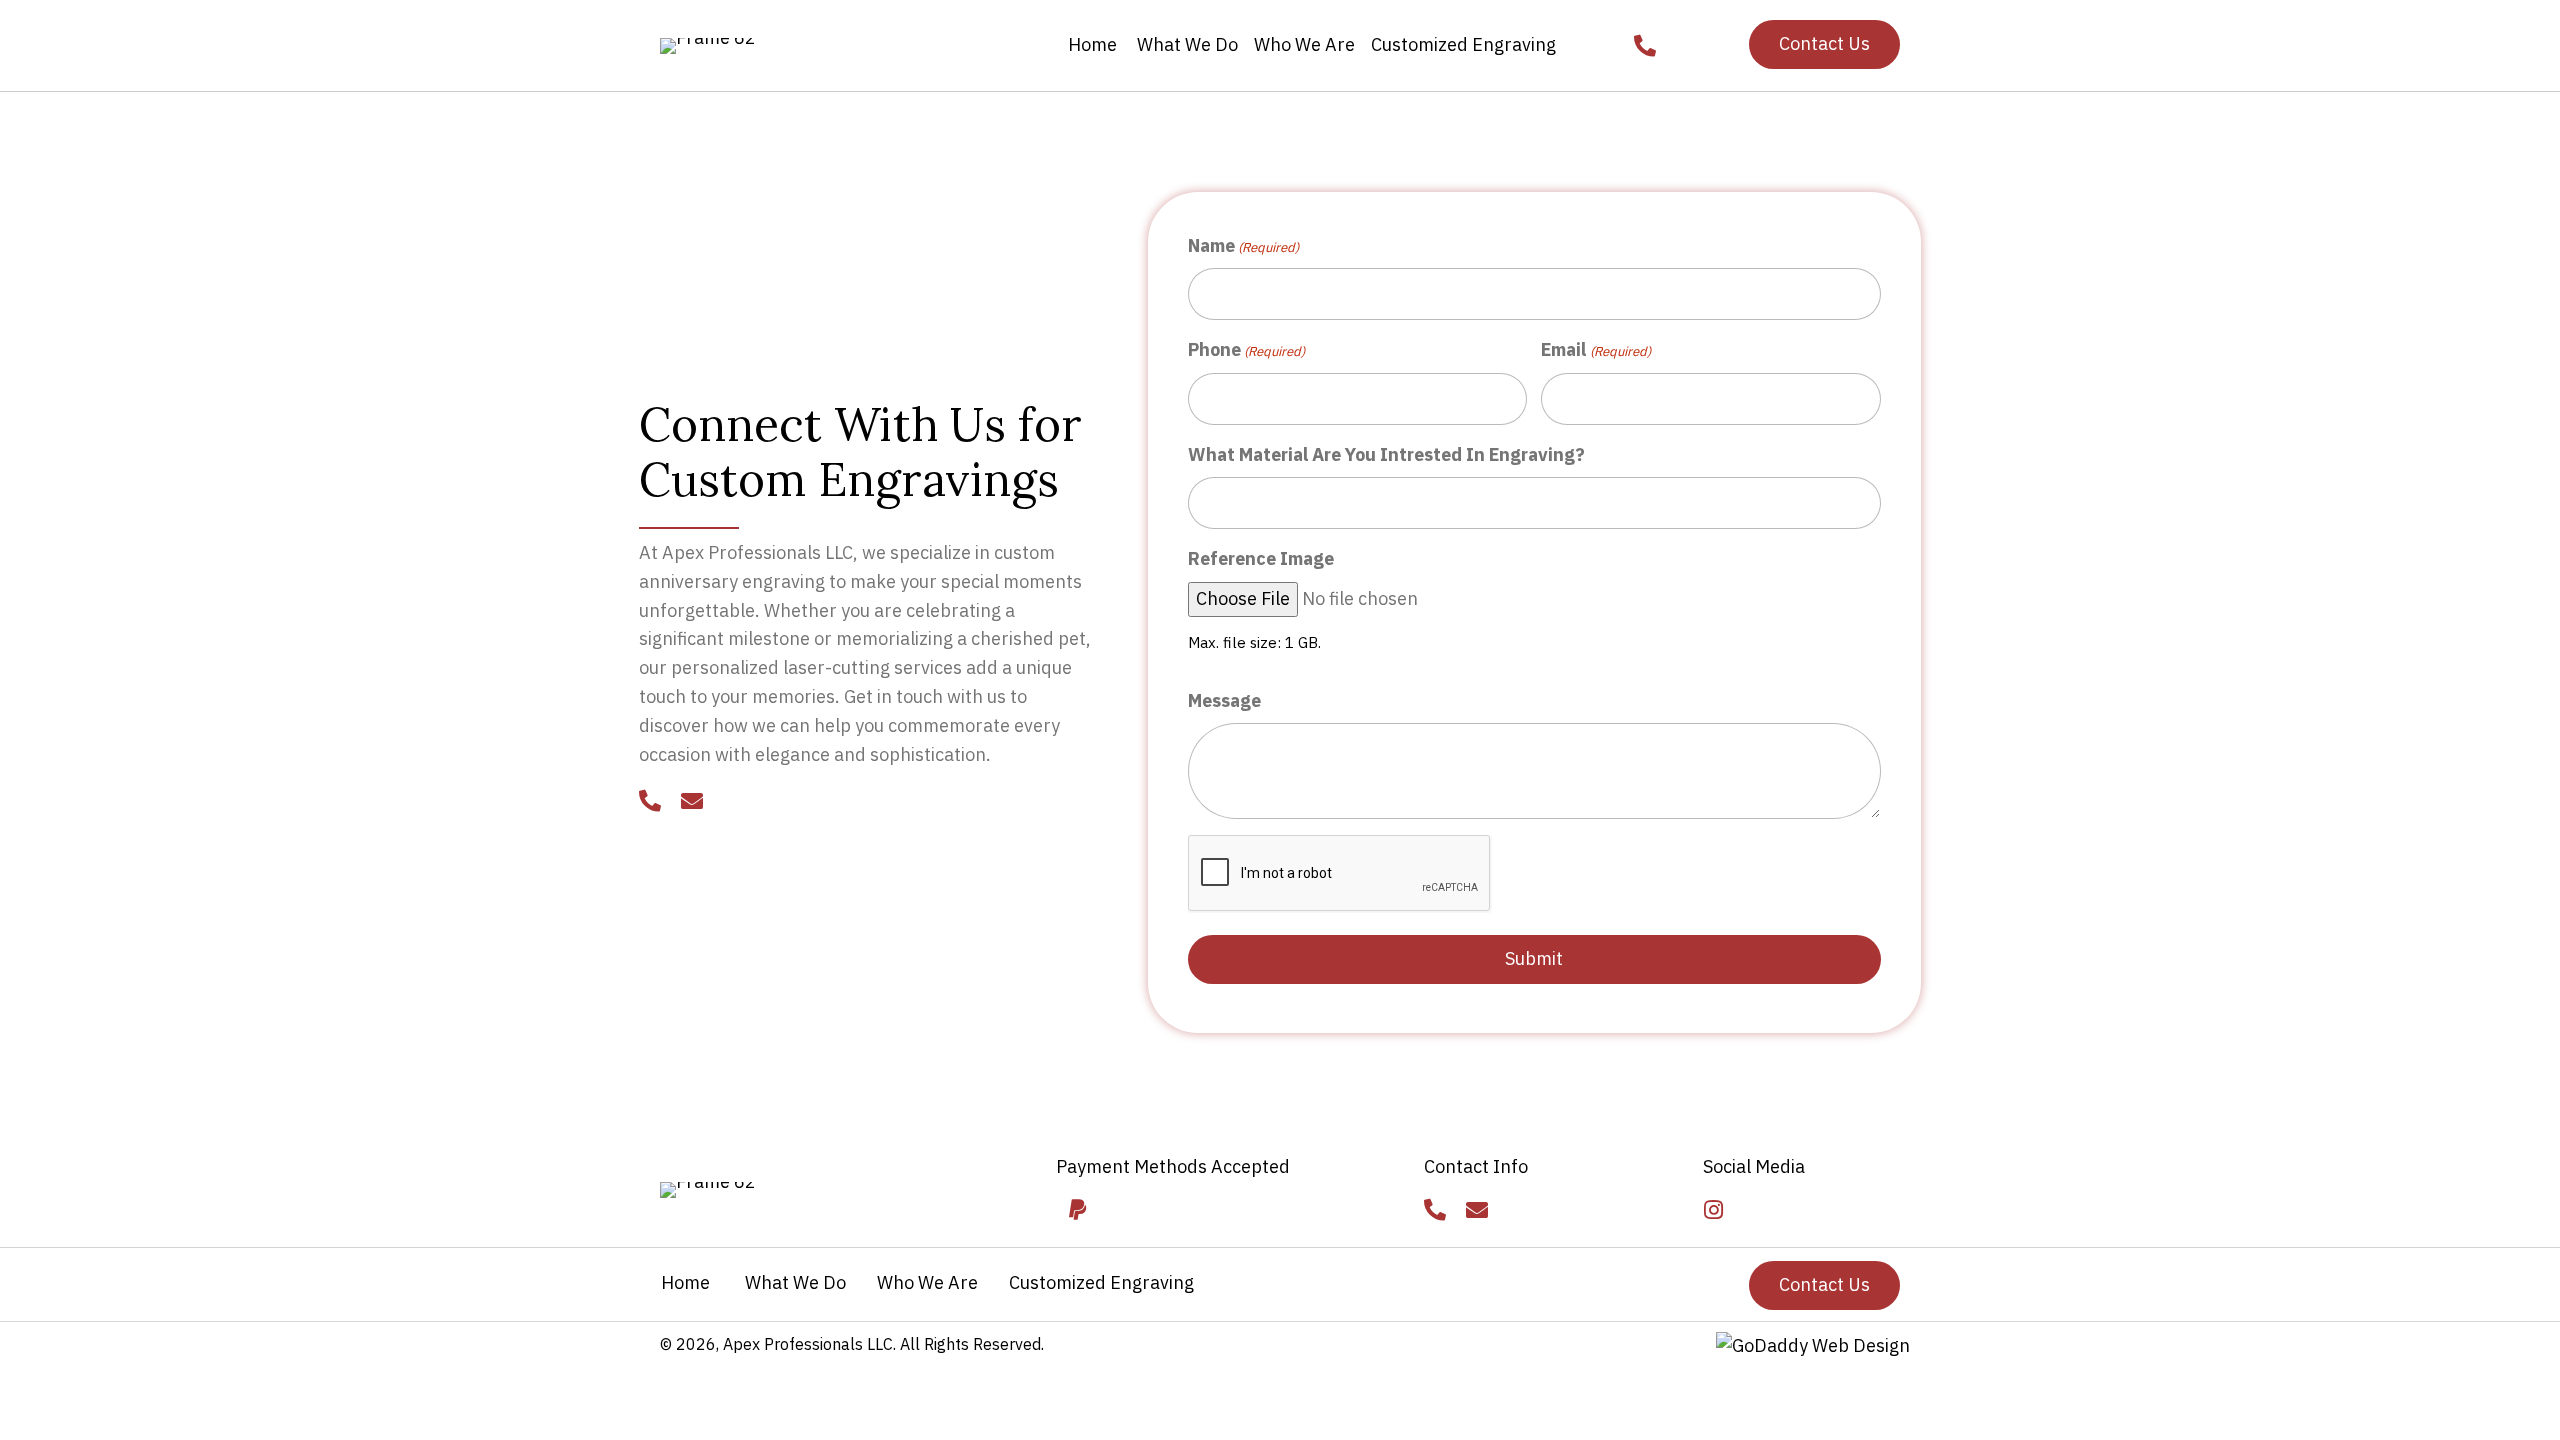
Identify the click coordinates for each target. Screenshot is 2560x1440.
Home (685, 1282)
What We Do (793, 1282)
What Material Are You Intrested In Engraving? (1386, 454)
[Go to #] (1077, 1212)
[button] (1824, 44)
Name (1243, 245)
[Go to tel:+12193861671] (650, 803)
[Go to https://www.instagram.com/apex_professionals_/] (1714, 1212)
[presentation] (1340, 874)
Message (1224, 700)
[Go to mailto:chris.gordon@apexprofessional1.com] (692, 803)
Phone (1246, 349)
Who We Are (927, 1282)
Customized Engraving (1101, 1282)
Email (1595, 349)
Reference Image (1261, 558)
